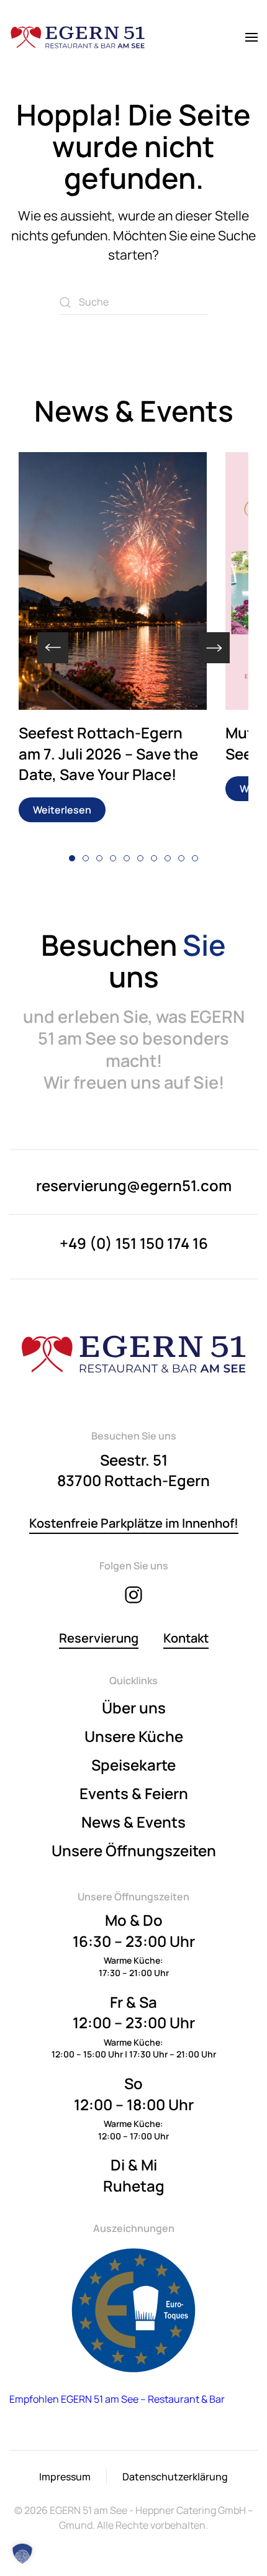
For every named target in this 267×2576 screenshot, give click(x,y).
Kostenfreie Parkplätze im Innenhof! (134, 1523)
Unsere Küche (134, 1736)
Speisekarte (133, 1765)
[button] (251, 37)
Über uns (134, 1708)
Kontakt (186, 1638)
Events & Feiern (134, 1793)
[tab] (72, 858)
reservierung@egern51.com (134, 1185)
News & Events (133, 1822)
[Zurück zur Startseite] (78, 37)
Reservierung (99, 1638)
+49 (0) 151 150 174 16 (134, 1243)
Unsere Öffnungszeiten (134, 1850)
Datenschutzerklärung (175, 2477)
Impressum (65, 2477)
